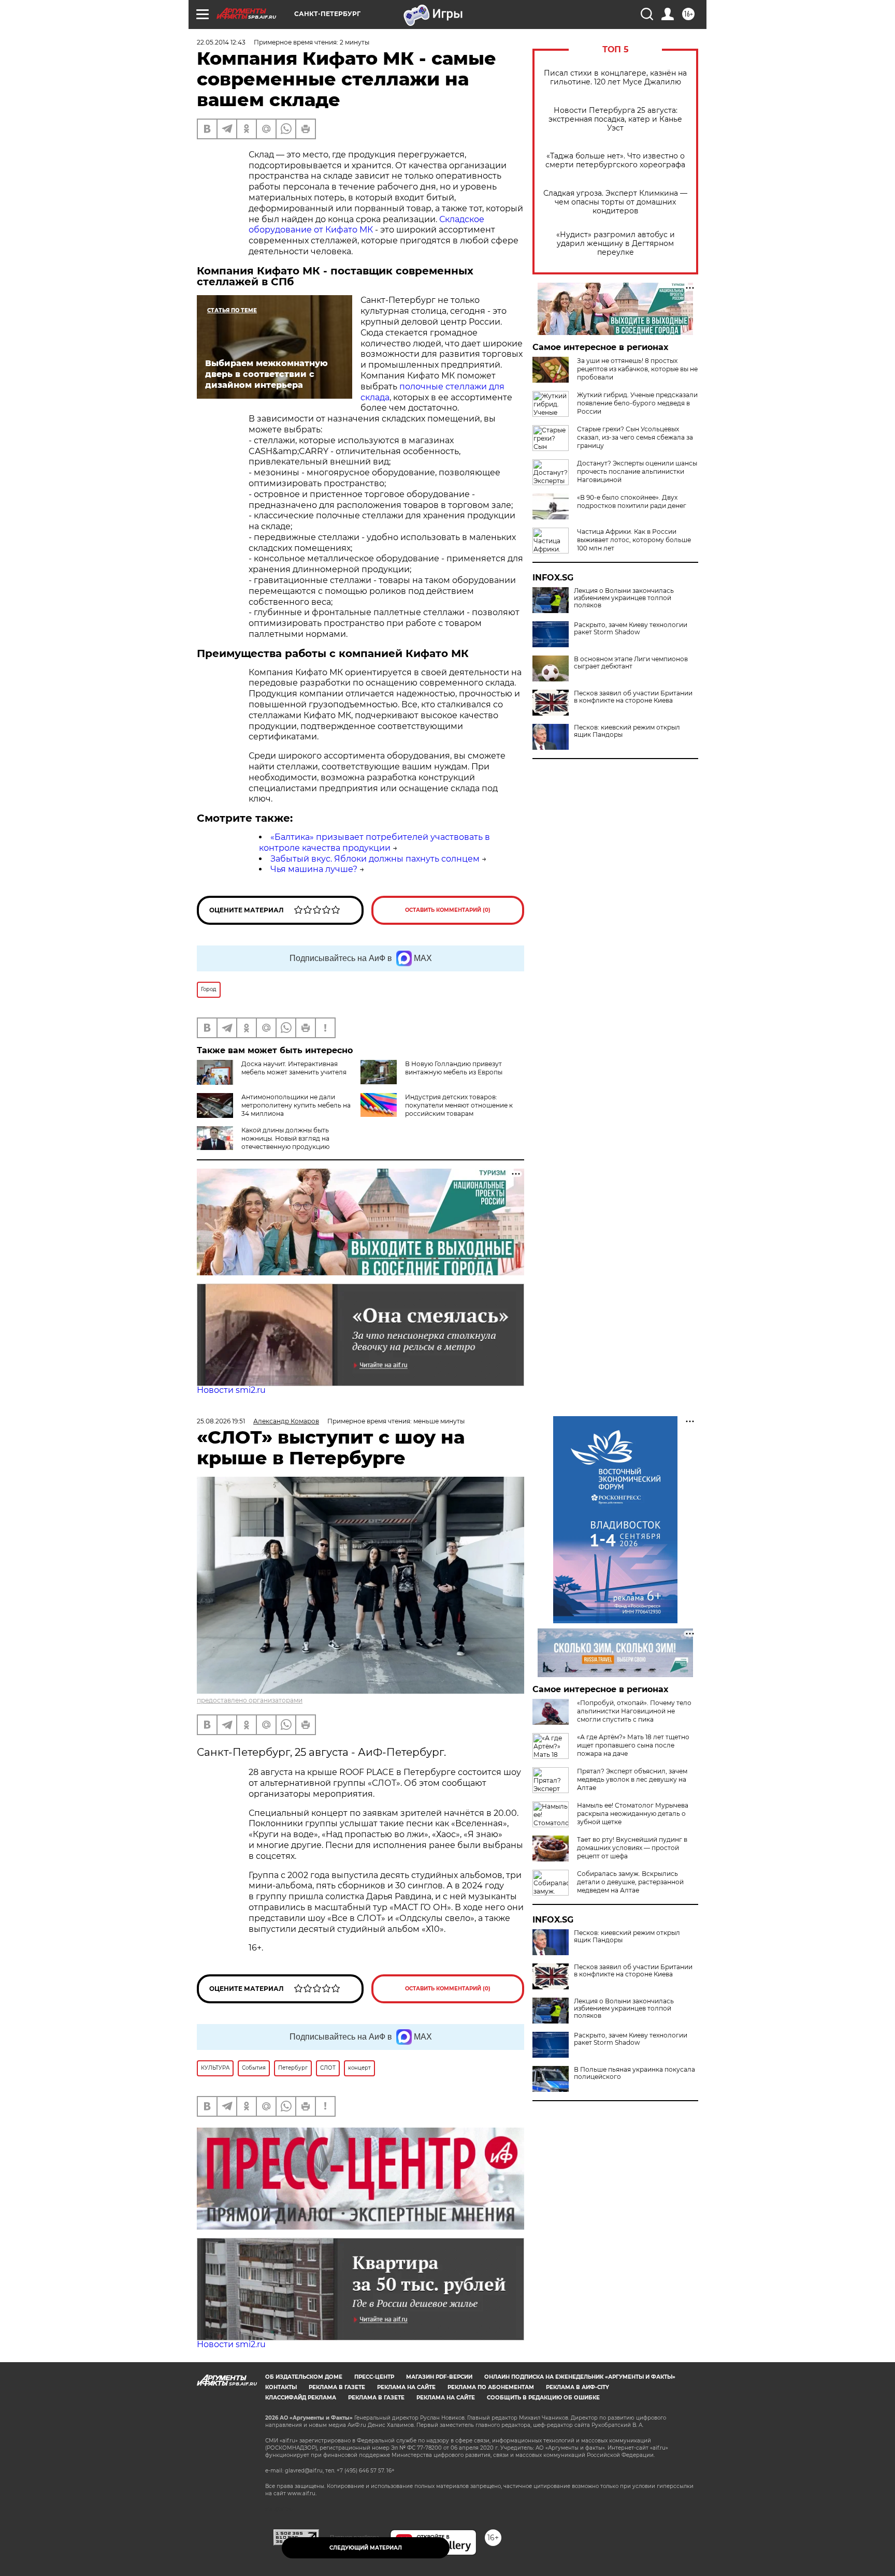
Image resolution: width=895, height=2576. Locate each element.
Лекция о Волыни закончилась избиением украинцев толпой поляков (624, 598)
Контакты (281, 2387)
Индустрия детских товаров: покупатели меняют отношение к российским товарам (459, 1105)
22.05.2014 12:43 (221, 42)
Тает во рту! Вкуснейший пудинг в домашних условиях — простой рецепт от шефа (632, 1848)
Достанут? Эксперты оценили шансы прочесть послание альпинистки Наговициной (637, 471)
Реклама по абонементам (491, 2387)
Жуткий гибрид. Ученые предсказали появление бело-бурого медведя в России (637, 403)
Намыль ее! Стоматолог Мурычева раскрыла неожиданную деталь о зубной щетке (633, 1814)
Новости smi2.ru (231, 1390)
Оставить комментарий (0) (448, 910)
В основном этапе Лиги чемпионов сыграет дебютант (631, 663)
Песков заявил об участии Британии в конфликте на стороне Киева (633, 697)
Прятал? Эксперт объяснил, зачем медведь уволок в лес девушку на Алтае (632, 1779)
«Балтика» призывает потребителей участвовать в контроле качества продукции (374, 842)
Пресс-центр (374, 2377)
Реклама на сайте (406, 2387)
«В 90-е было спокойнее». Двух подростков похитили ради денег (632, 501)
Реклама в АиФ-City (578, 2387)
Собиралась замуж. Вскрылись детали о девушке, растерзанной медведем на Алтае (630, 1882)
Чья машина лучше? (314, 869)
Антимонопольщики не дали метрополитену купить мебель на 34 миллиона (296, 1105)
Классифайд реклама (301, 2398)
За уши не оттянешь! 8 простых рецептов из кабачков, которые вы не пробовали (637, 369)
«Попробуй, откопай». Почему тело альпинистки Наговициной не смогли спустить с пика (634, 1711)
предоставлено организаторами (250, 1700)
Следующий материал (366, 2548)
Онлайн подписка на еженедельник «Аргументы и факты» (580, 2377)
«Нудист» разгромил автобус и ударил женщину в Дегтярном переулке (616, 244)
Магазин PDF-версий (439, 2377)
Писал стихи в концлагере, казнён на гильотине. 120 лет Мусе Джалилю (615, 78)
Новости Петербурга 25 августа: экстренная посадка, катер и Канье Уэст (615, 119)
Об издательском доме (304, 2377)
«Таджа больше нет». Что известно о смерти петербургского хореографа (615, 161)
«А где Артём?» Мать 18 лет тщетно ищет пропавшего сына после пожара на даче (633, 1745)
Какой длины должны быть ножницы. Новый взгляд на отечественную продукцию (285, 1138)
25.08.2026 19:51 (221, 1421)
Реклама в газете (337, 2387)
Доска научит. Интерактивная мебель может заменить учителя (294, 1068)
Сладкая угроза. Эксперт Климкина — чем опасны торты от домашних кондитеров (615, 202)
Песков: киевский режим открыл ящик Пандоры (627, 731)
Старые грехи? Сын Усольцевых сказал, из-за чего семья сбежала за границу (635, 437)
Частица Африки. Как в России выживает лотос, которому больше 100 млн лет (634, 540)
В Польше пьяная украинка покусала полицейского (634, 2073)
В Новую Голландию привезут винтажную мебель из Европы (454, 1068)
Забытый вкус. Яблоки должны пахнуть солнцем (375, 859)
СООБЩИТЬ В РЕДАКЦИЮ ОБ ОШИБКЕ (543, 2398)
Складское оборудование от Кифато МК (366, 225)
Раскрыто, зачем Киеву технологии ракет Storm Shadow (631, 629)
